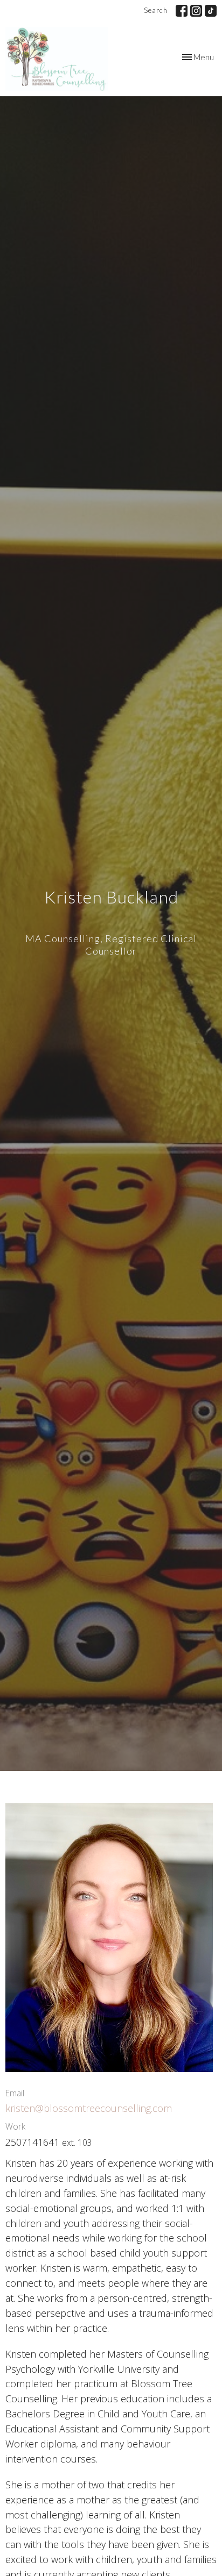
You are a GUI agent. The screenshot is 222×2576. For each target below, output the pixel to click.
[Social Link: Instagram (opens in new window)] (196, 11)
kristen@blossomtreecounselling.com (89, 2108)
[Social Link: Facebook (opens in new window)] (182, 11)
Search (156, 10)
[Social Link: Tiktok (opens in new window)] (211, 11)
